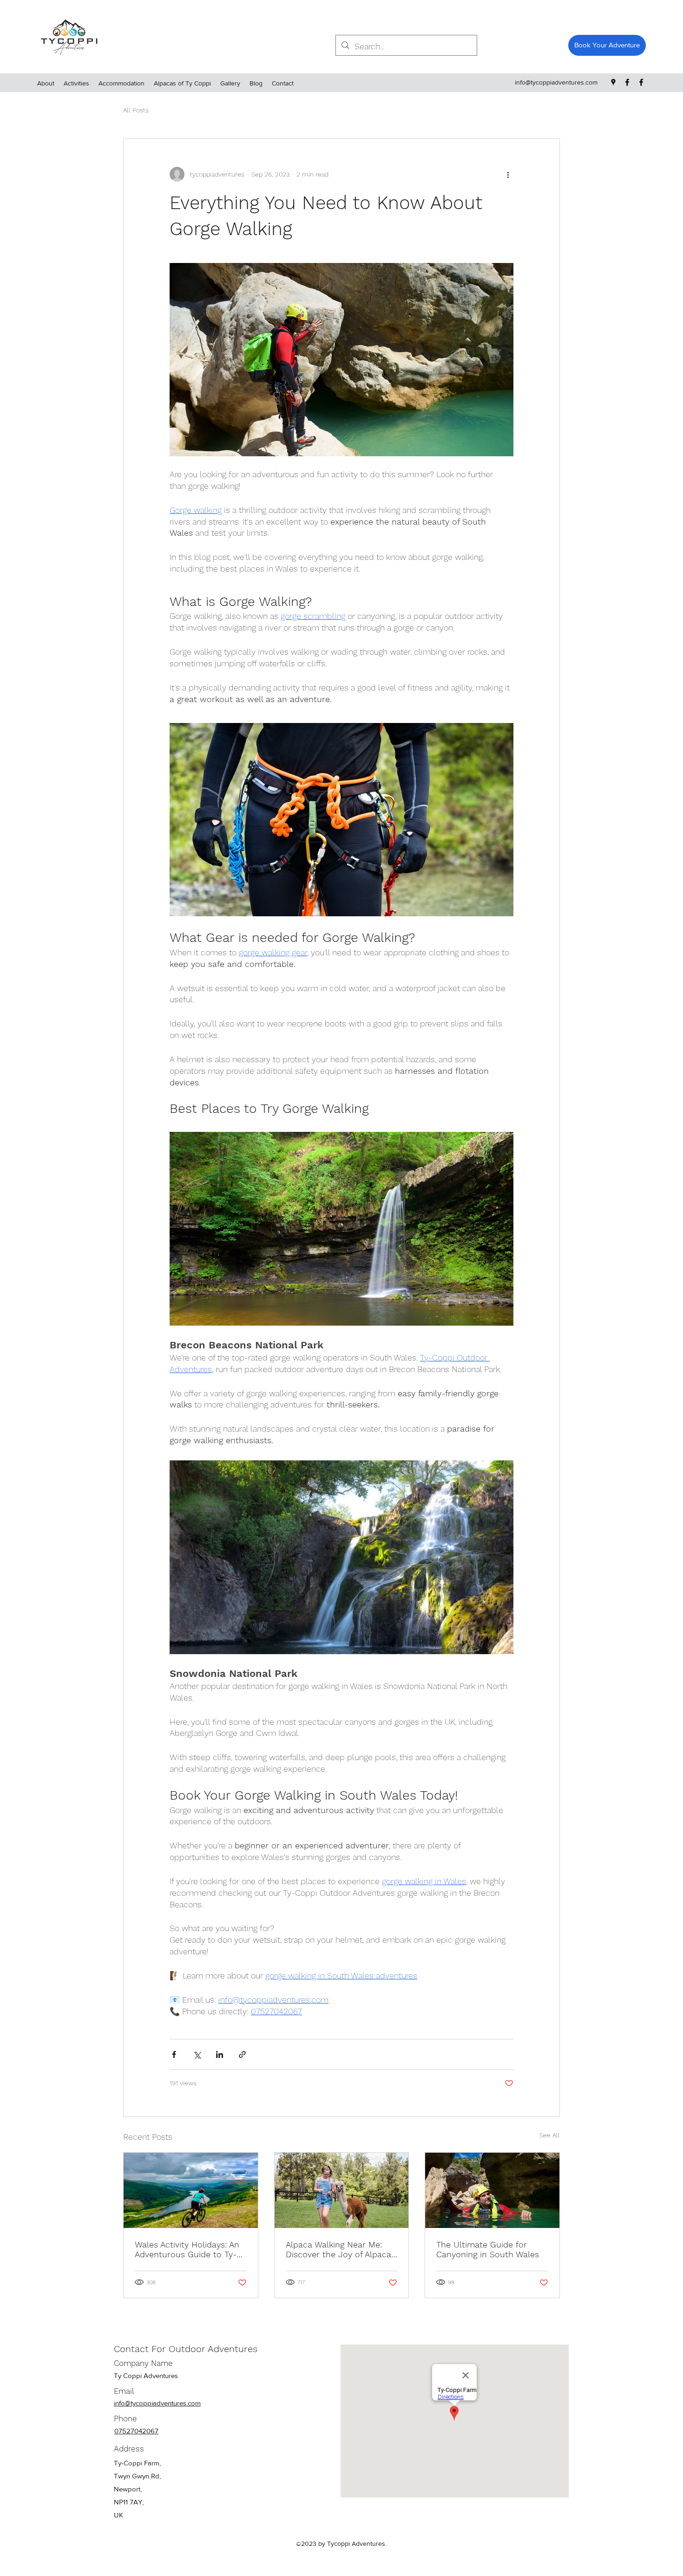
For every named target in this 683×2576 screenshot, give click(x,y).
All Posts (136, 110)
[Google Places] (613, 82)
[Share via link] (242, 2054)
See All (550, 2135)
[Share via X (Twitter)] (197, 2054)
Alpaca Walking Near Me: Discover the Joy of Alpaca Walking (338, 2249)
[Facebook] (627, 82)
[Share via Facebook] (174, 2054)
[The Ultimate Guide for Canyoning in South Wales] (492, 2190)
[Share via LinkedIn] (220, 2054)
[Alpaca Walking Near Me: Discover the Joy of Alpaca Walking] (342, 2190)
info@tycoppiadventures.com (556, 82)
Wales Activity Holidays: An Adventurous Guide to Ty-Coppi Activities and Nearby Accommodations (189, 2249)
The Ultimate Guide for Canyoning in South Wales (488, 2249)
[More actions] (508, 174)
